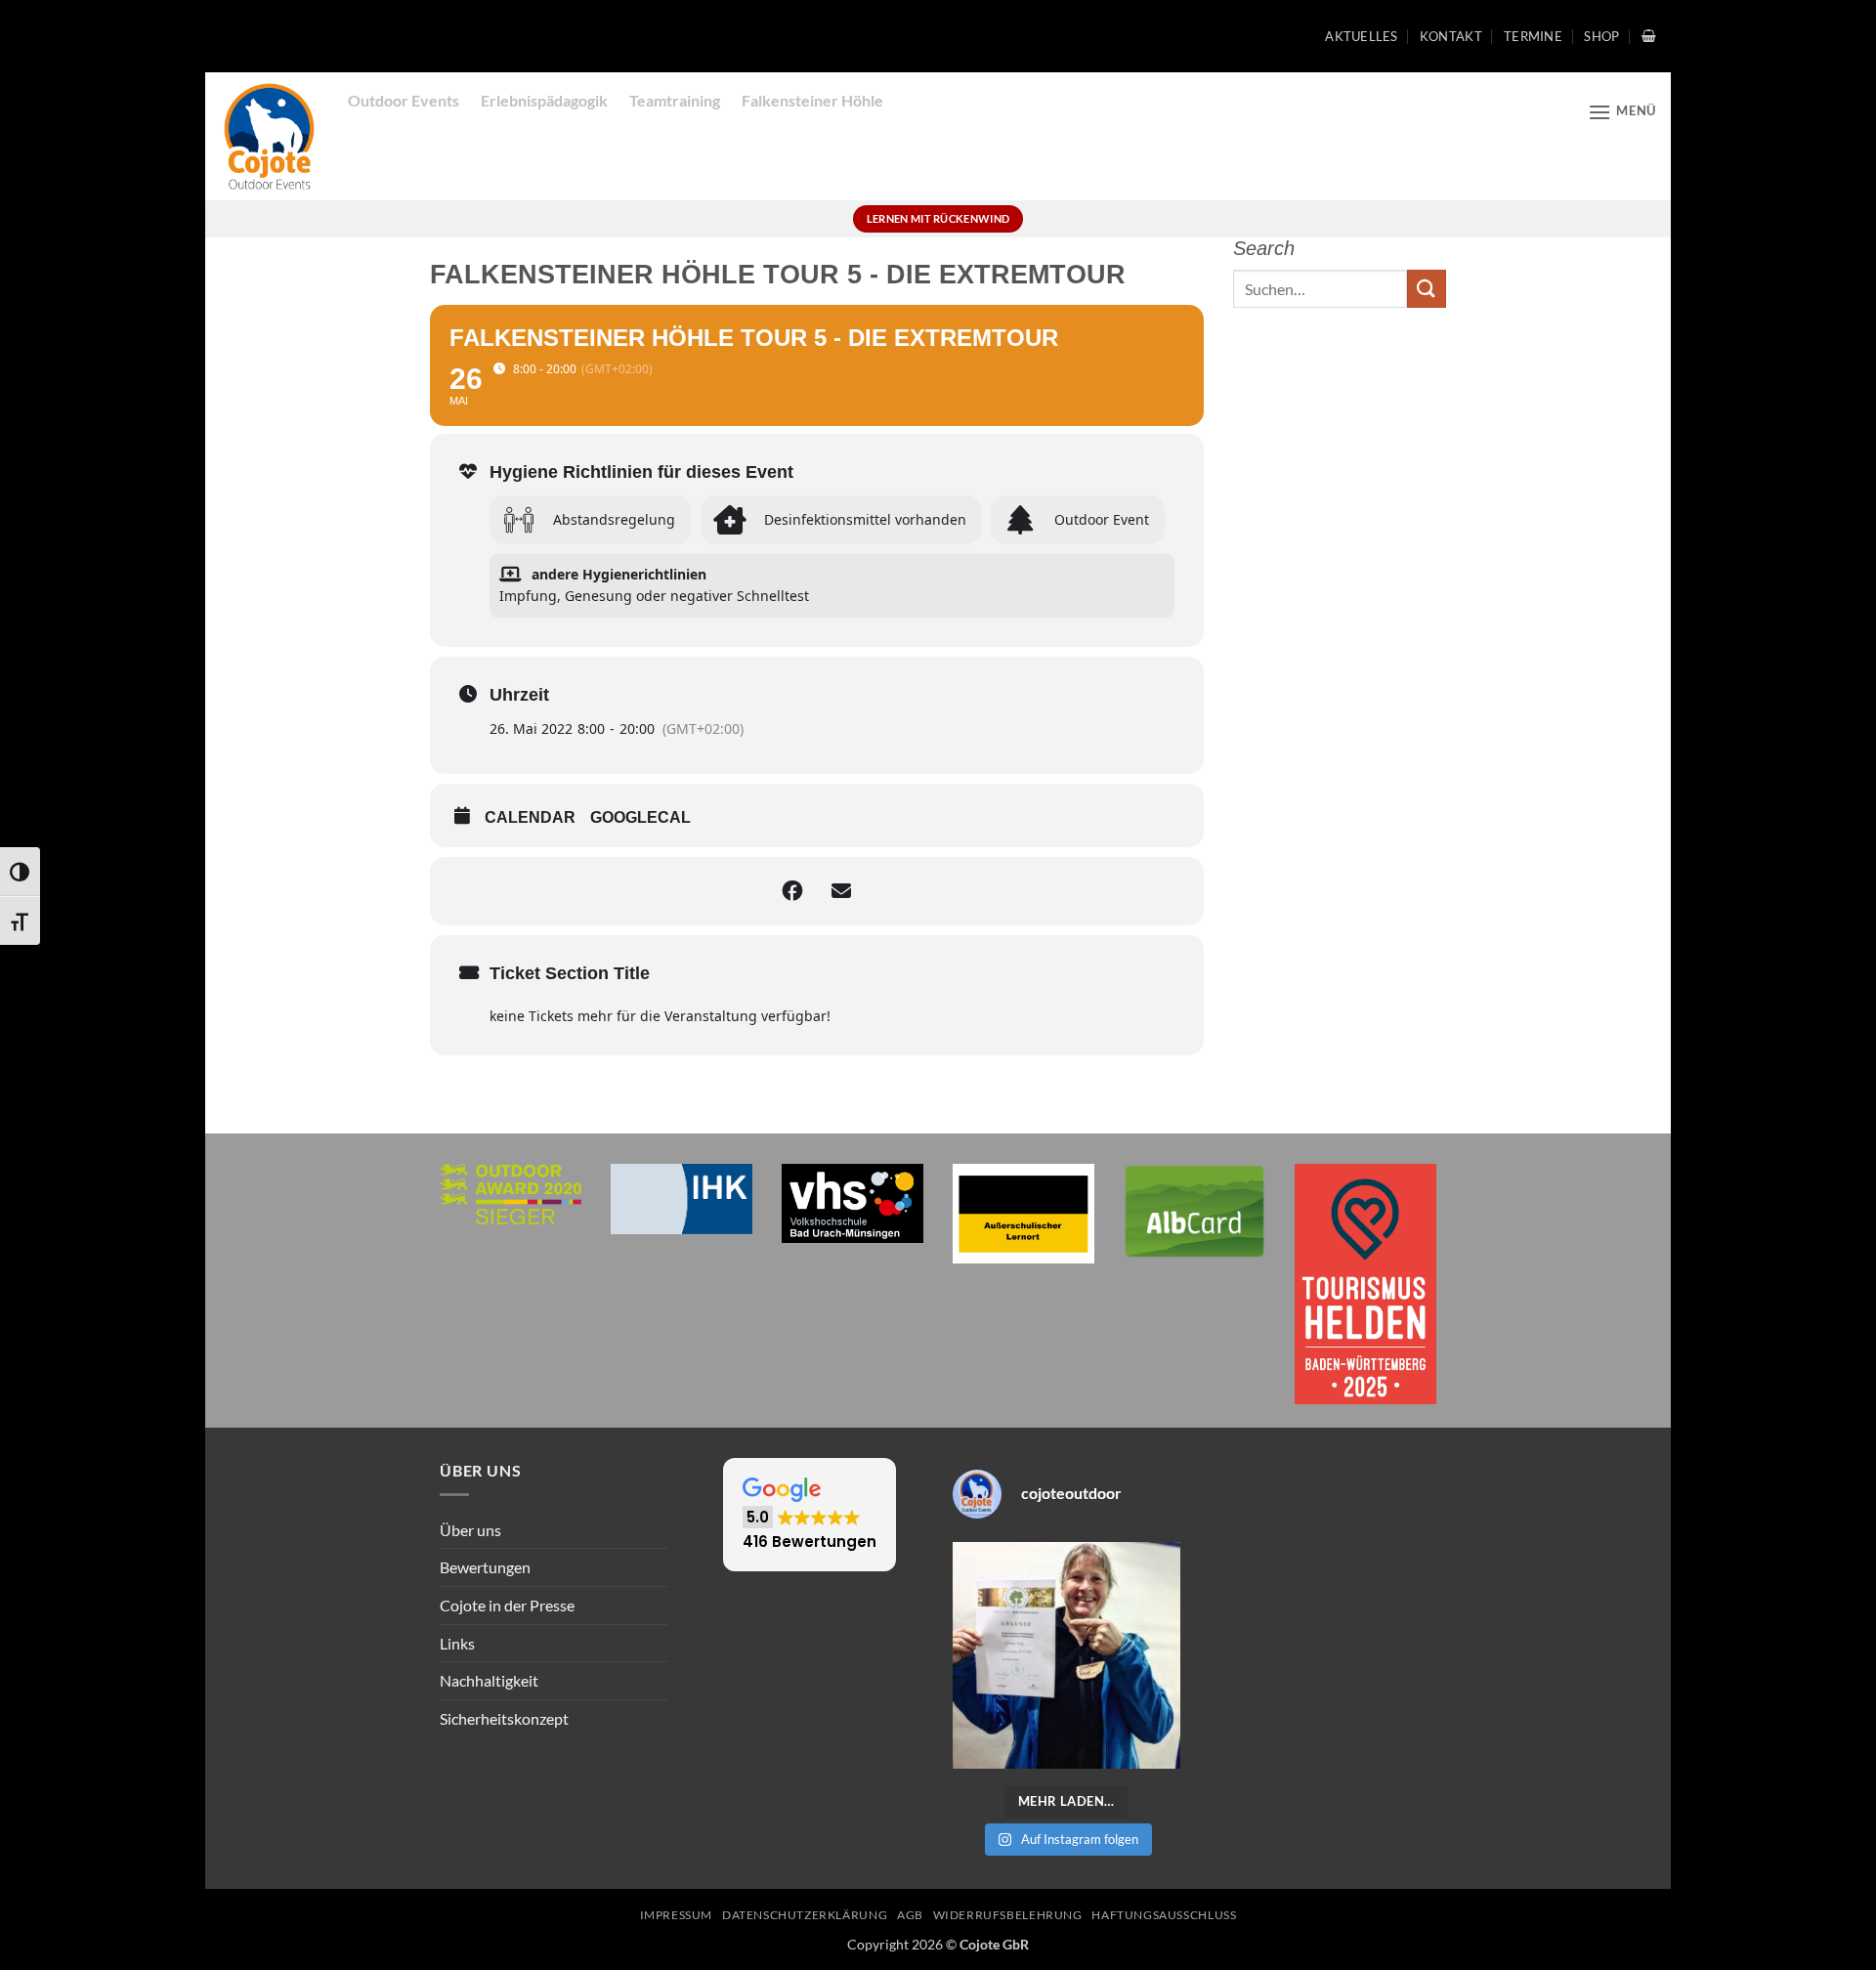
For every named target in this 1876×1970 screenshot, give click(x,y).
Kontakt (1451, 36)
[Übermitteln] (1427, 289)
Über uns (470, 1530)
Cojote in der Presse (507, 1605)
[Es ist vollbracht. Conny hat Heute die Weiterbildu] (1066, 1656)
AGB (910, 1915)
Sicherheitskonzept (504, 1718)
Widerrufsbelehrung (1008, 1915)
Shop (1601, 36)
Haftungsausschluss (1164, 1915)
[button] (1649, 36)
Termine (1533, 36)
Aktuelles (1361, 36)
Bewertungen (485, 1567)
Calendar (530, 817)
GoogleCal (640, 817)
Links (457, 1643)
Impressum (677, 1915)
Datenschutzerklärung (805, 1915)
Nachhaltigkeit (489, 1680)
